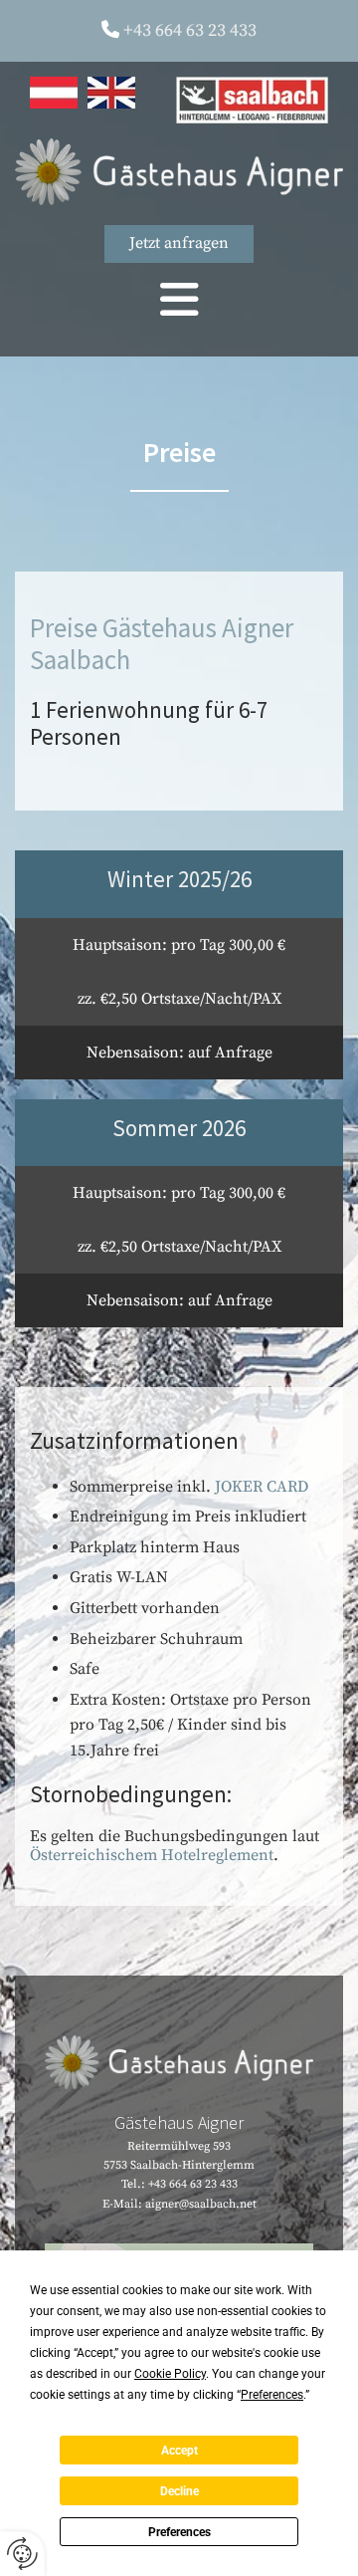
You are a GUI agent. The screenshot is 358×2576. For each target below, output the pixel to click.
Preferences (179, 2532)
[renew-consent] (22, 2554)
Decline (179, 2491)
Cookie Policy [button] (170, 2374)
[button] (179, 244)
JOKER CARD (262, 1487)
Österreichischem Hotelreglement (152, 1855)
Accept (179, 2451)
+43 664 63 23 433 (190, 30)
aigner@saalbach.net (201, 2204)
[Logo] (179, 172)
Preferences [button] (272, 2395)
